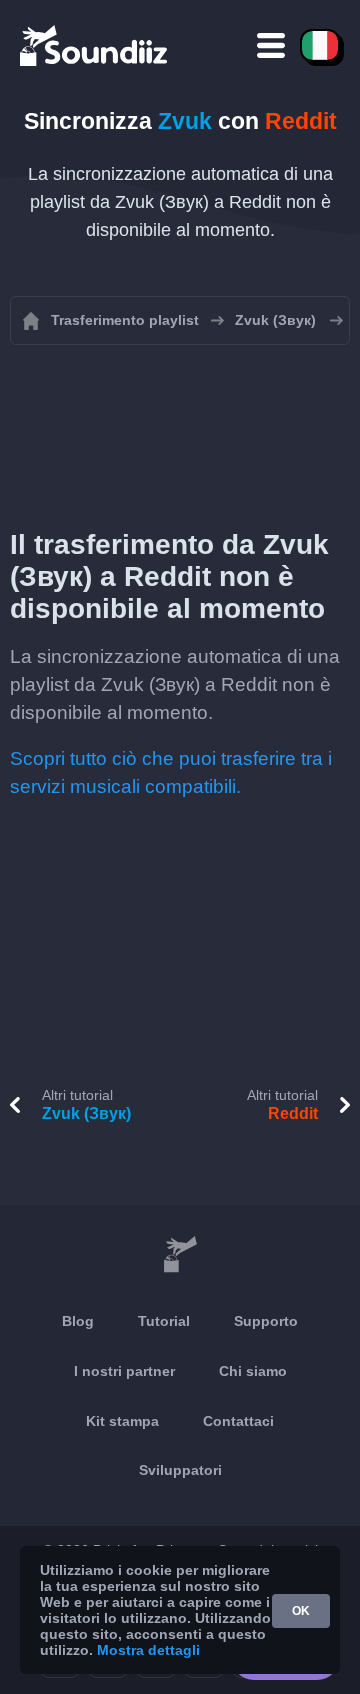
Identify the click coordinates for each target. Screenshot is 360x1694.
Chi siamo (253, 1371)
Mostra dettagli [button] (148, 1650)
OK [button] (301, 1611)
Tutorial (164, 1321)
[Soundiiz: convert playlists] (180, 1255)
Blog (78, 1321)
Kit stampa (122, 1421)
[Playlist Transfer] (95, 45)
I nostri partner (124, 1371)
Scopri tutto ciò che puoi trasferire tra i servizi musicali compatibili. (171, 772)
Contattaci (238, 1421)
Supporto (266, 1321)
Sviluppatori (180, 1470)
